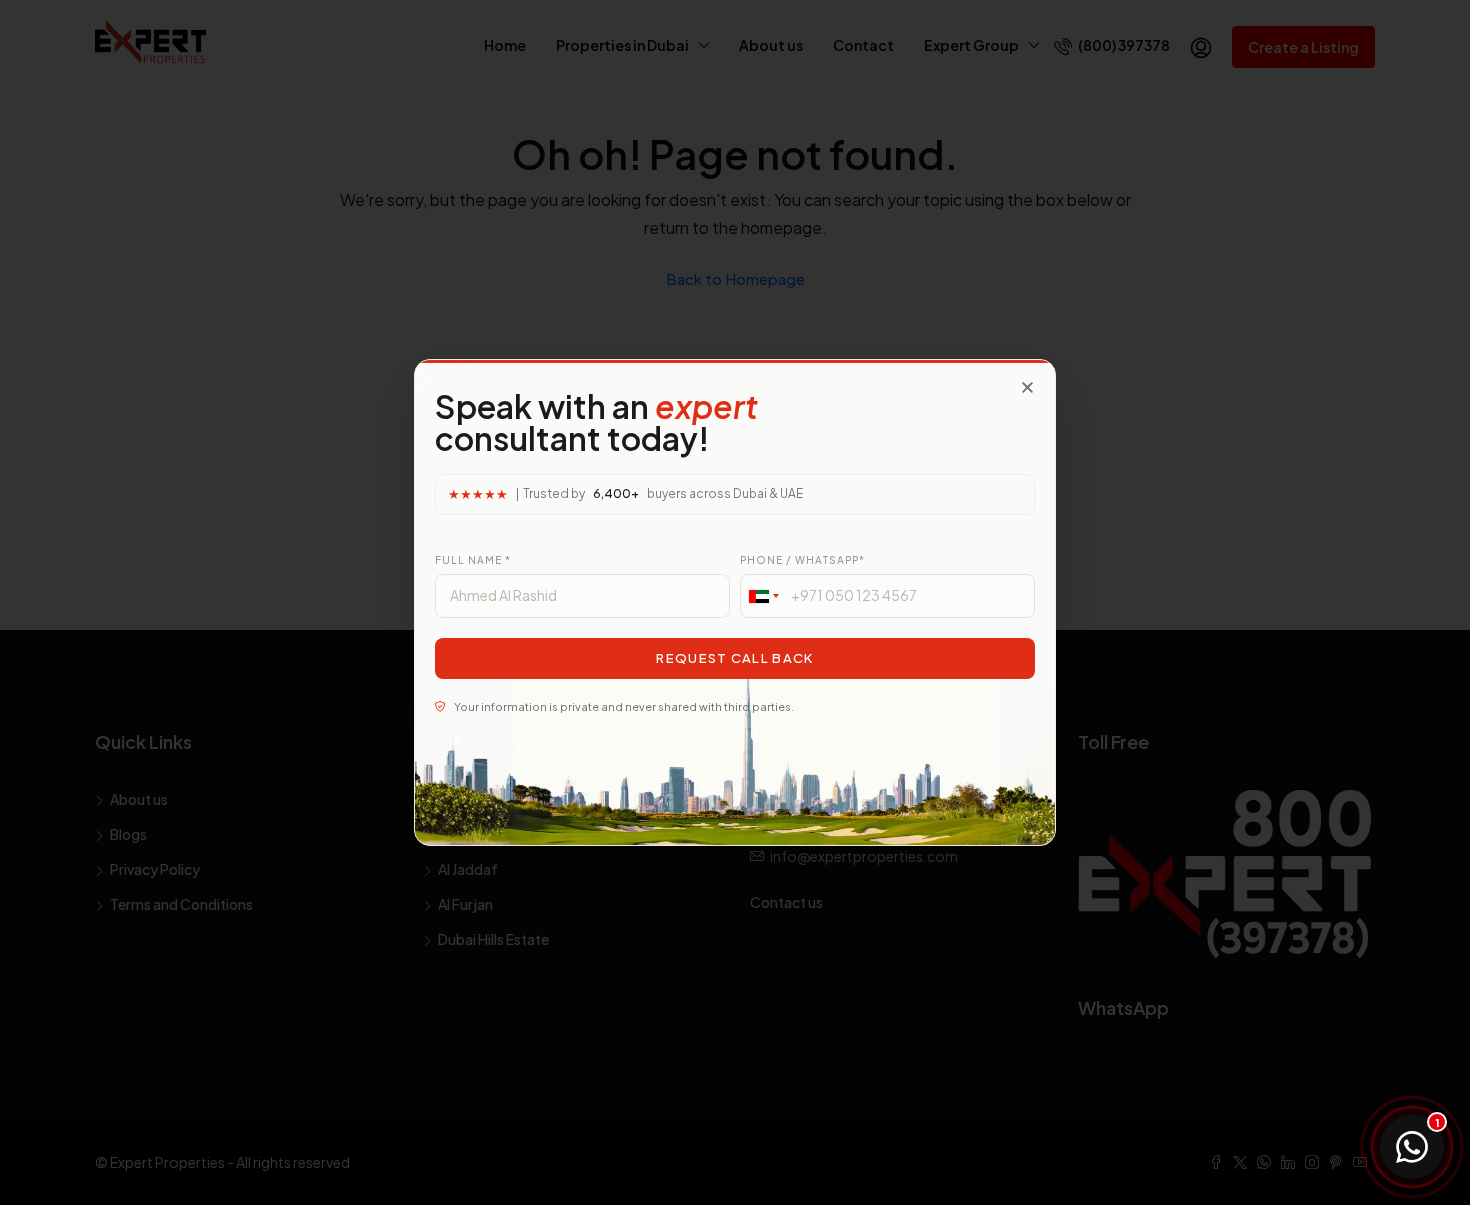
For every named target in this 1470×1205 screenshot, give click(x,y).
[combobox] (763, 596)
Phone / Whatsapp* (802, 560)
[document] (735, 602)
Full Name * (473, 560)
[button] (1027, 387)
